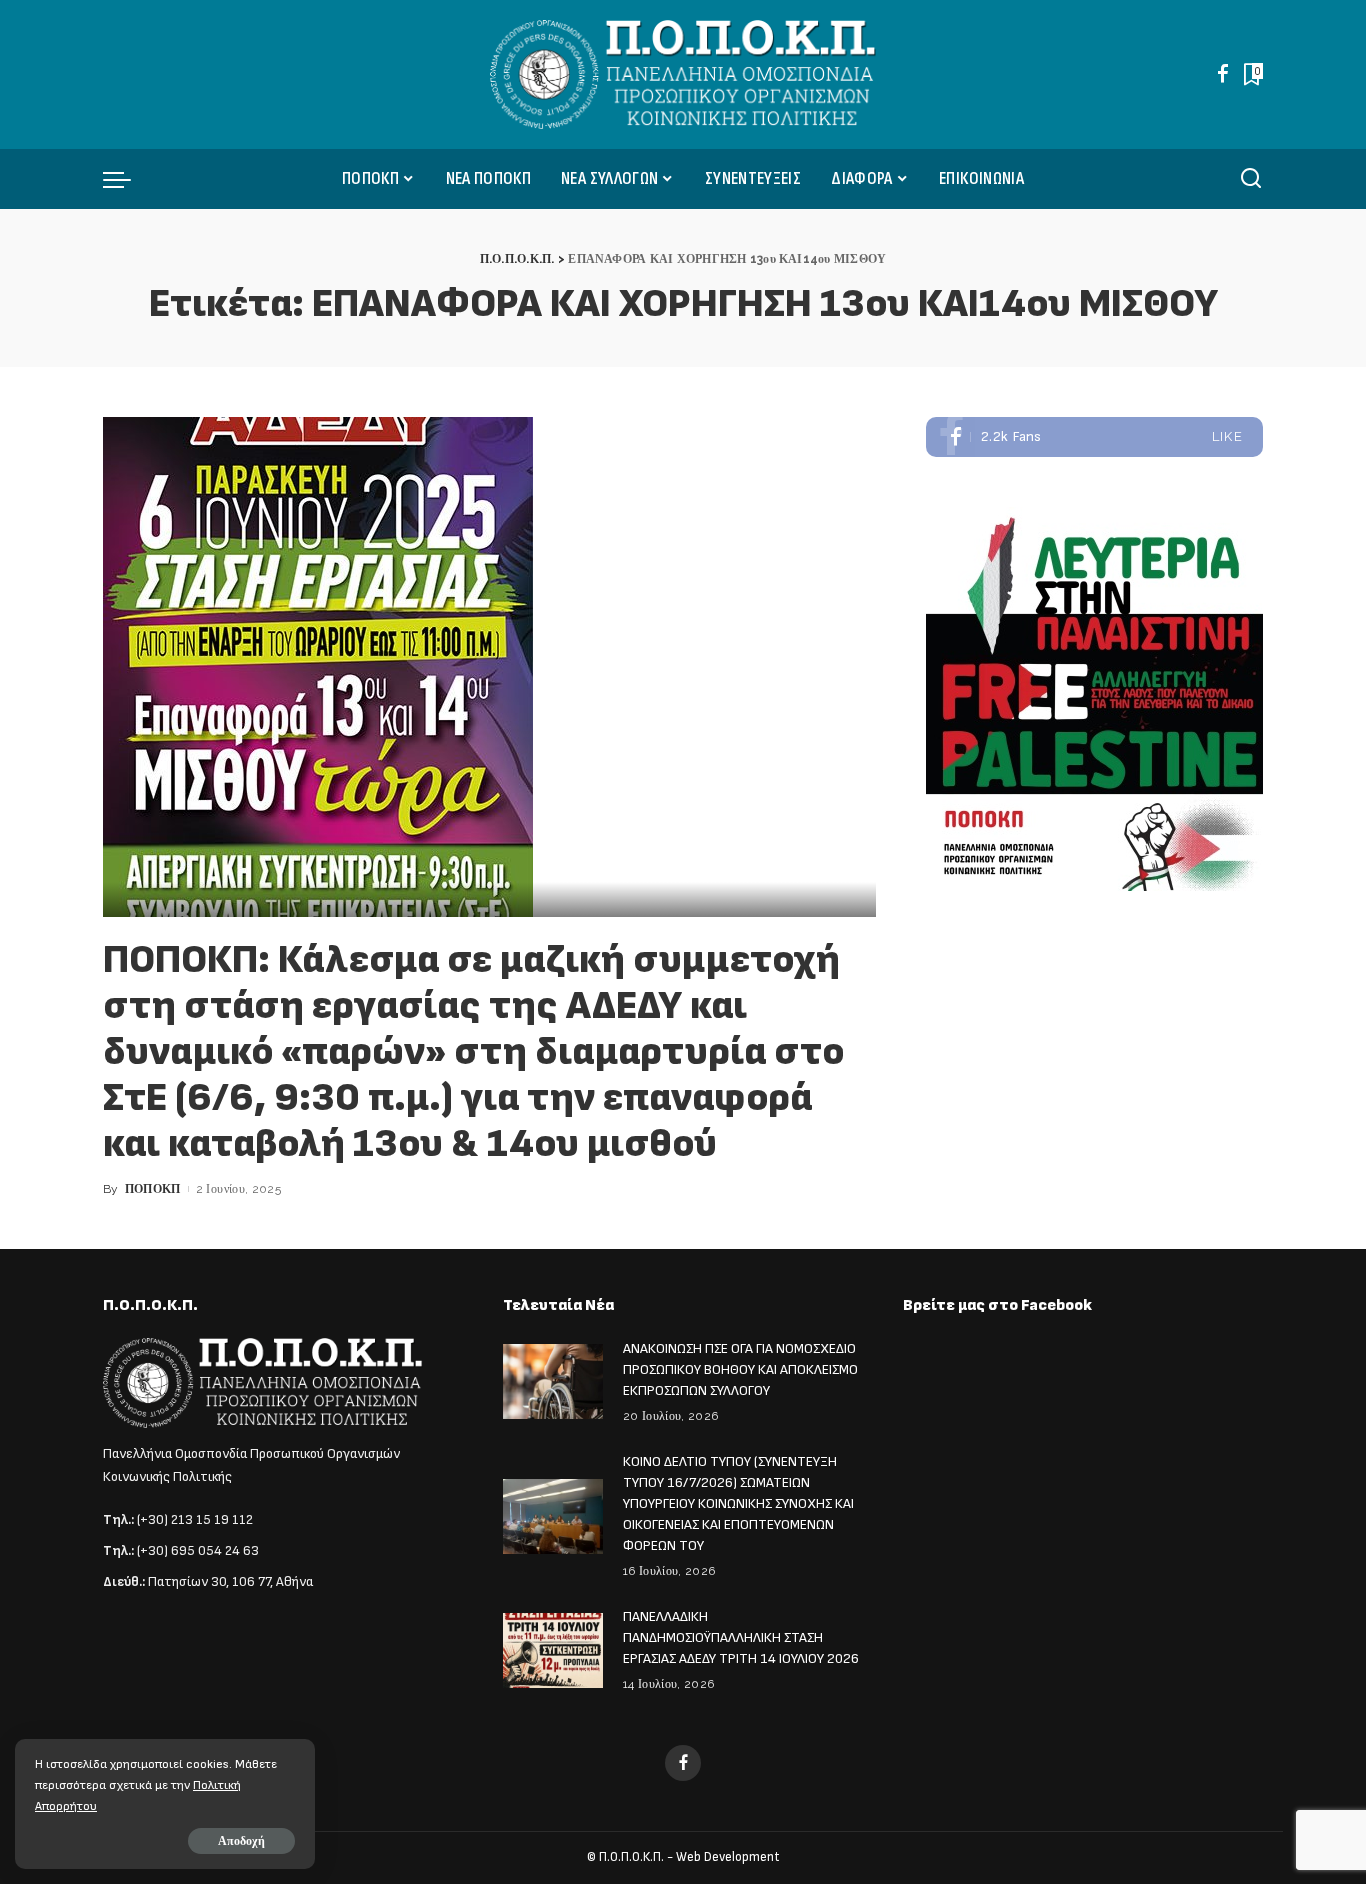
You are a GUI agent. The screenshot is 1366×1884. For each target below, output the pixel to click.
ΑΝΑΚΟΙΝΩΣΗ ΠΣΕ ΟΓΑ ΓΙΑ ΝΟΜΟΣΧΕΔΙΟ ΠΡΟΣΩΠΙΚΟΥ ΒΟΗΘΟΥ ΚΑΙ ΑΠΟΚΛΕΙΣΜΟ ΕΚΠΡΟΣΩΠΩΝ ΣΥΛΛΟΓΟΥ (740, 1369)
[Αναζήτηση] (1251, 179)
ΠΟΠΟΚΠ (153, 1189)
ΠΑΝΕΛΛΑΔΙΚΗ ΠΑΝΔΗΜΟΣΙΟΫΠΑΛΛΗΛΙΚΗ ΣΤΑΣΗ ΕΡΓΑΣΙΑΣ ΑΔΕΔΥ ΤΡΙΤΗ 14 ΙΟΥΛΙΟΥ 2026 (741, 1637)
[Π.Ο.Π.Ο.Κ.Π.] (683, 74)
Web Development (728, 1857)
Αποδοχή (241, 1841)
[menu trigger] (127, 179)
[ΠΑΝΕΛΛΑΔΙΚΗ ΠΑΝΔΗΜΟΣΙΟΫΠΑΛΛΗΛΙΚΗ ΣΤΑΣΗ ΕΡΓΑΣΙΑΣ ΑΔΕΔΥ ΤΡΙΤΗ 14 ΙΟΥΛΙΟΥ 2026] (553, 1650)
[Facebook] (1223, 74)
